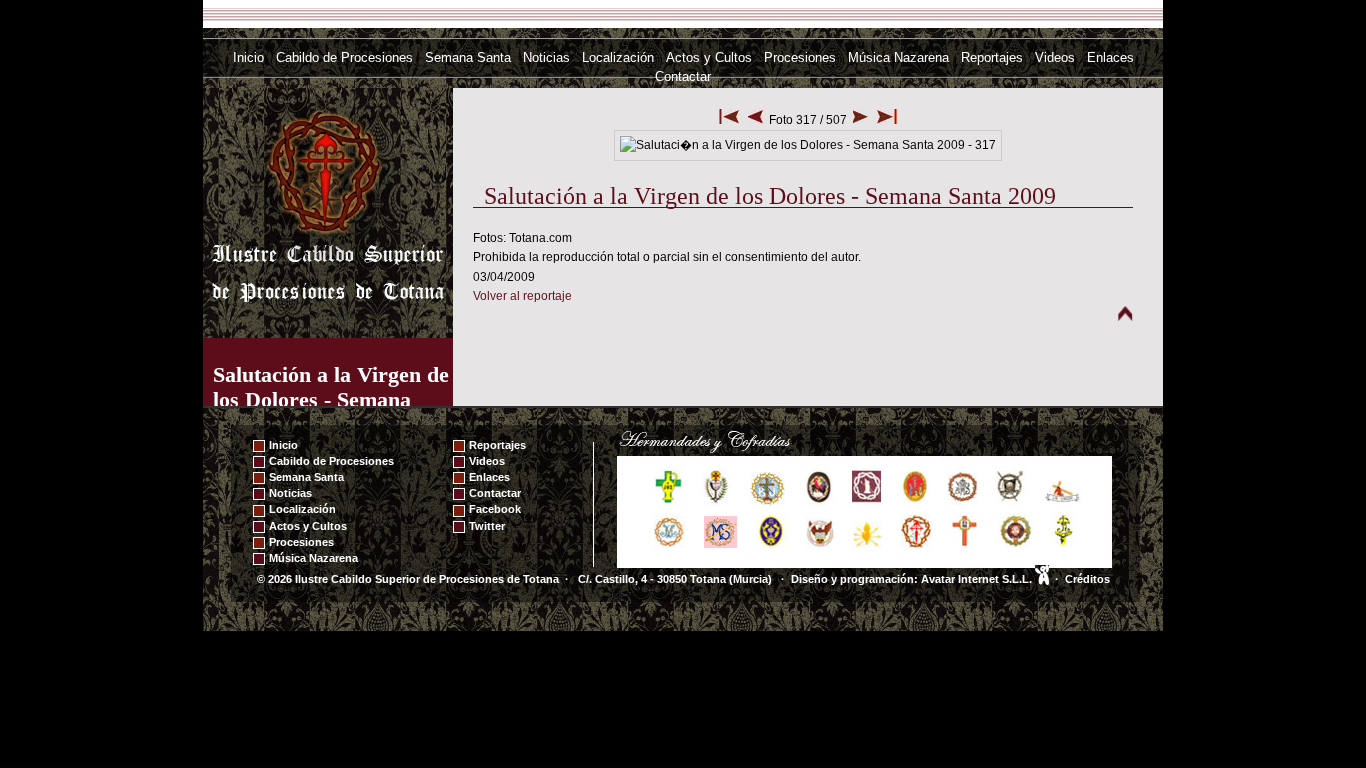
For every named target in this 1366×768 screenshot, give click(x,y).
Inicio (248, 57)
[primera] (729, 120)
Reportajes (992, 57)
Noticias (546, 57)
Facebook (495, 509)
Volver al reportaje (522, 296)
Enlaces (1110, 57)
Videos (1055, 57)
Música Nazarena (898, 57)
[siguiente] (860, 120)
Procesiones (800, 57)
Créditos (1087, 579)
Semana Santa (468, 57)
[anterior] (755, 120)
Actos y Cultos (709, 57)
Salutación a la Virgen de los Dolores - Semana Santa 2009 (331, 399)
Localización (618, 57)
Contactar (683, 76)
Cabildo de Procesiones (344, 57)
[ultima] (887, 120)
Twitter (487, 526)
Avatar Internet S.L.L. (978, 579)
